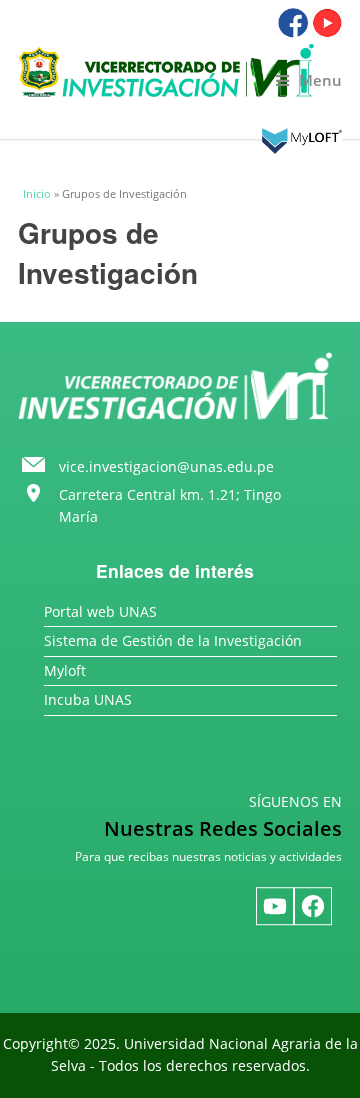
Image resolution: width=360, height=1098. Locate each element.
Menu (320, 80)
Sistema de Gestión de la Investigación (173, 640)
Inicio (37, 193)
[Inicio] (180, 71)
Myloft (65, 670)
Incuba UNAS (88, 699)
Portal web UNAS (100, 611)
